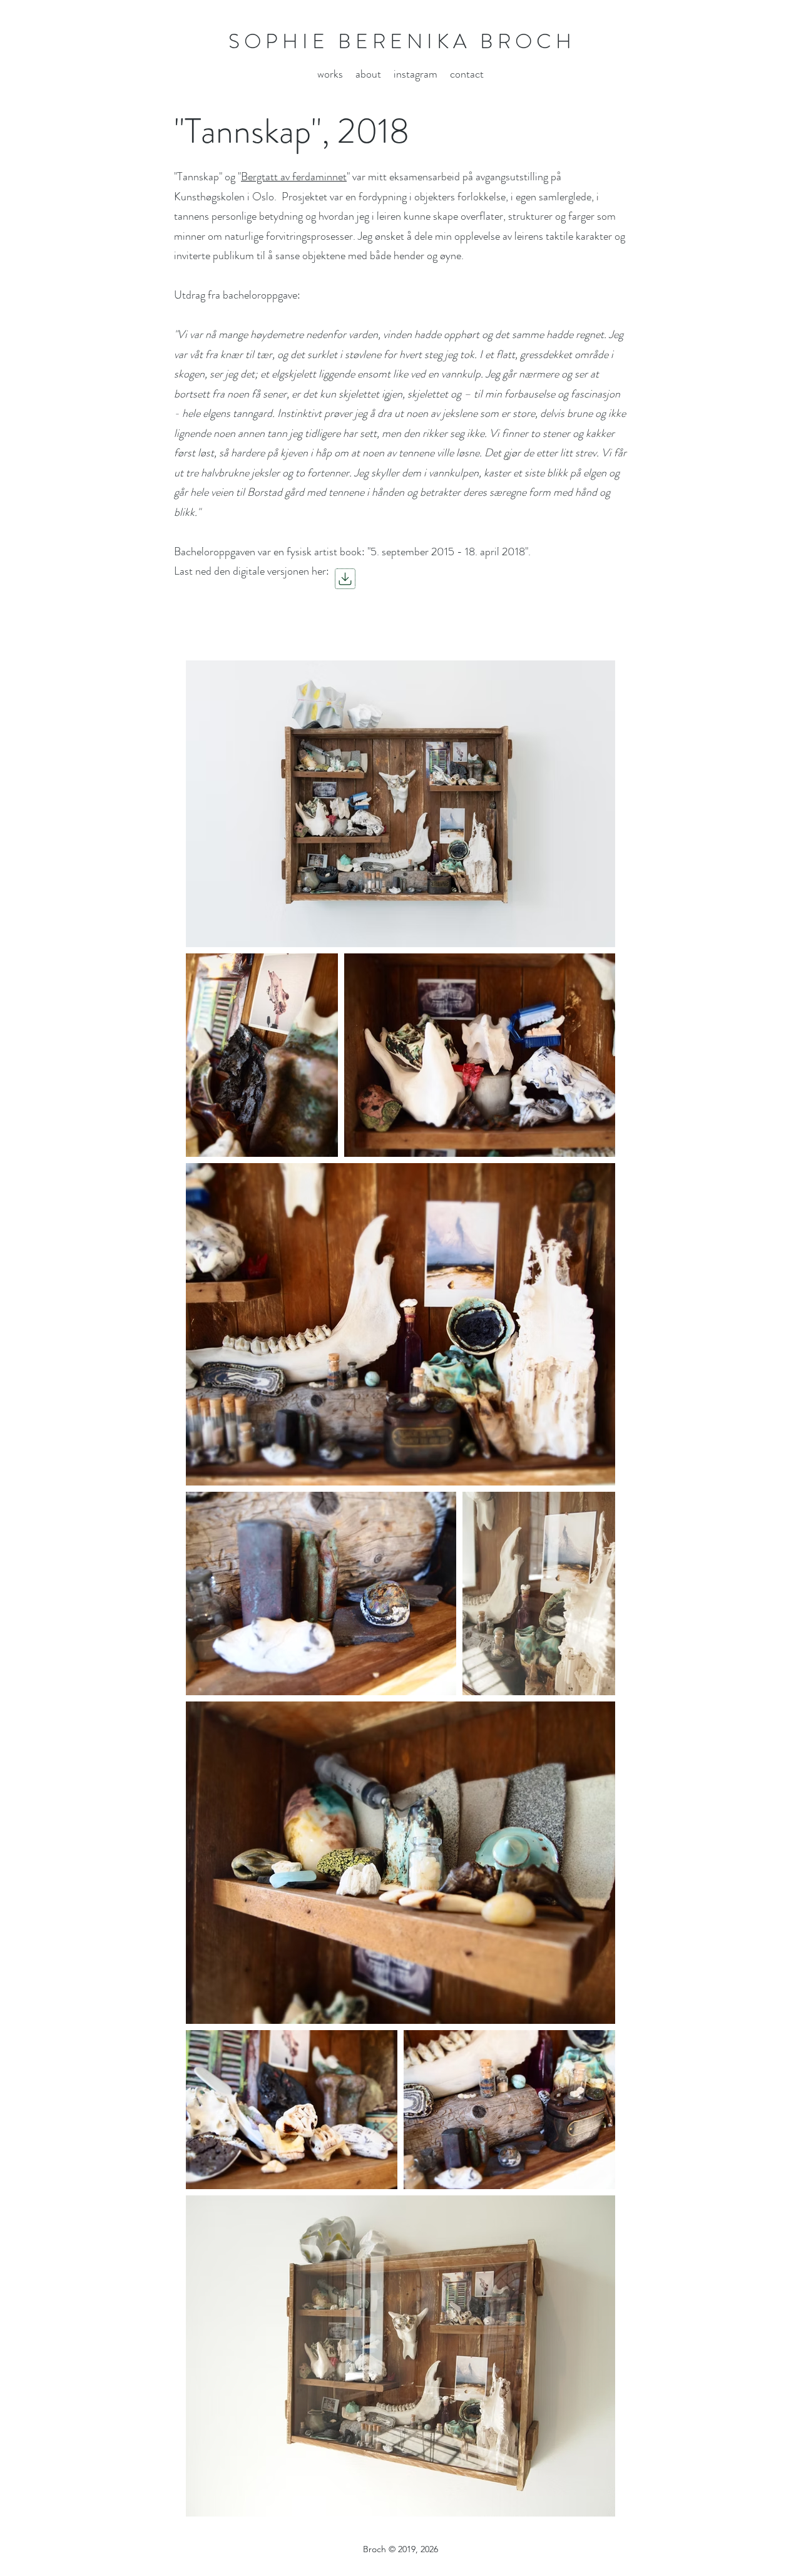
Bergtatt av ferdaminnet (294, 177)
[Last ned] (345, 579)
